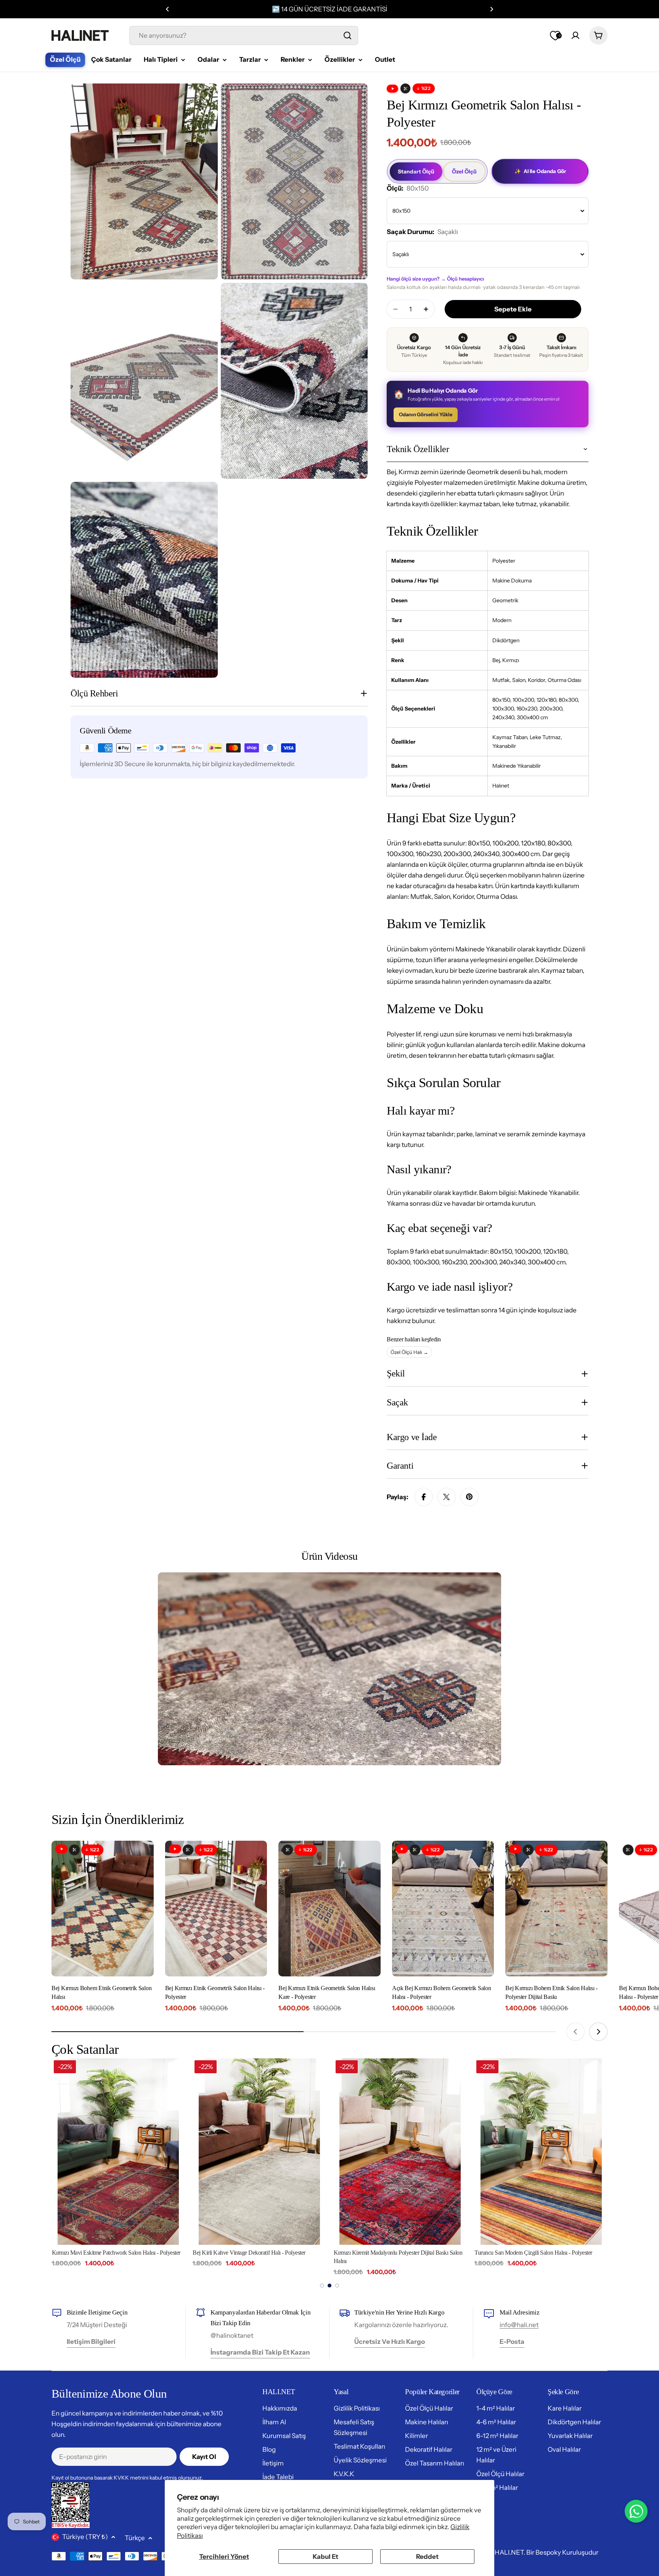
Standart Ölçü (416, 172)
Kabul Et (325, 2557)
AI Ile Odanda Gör (540, 171)
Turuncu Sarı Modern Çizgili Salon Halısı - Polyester (392, 2253)
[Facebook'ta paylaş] (424, 1497)
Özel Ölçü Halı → (409, 1352)
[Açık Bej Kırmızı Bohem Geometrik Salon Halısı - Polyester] (443, 1909)
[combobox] (244, 35)
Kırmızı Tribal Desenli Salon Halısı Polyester (524, 2253)
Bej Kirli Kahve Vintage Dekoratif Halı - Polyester (108, 2253)
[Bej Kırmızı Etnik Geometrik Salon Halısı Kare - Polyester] (329, 1909)
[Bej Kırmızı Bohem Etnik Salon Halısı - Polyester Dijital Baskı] (556, 1909)
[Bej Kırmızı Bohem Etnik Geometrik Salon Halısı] (103, 1909)
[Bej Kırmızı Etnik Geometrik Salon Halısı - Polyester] (216, 1909)
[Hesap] (575, 35)
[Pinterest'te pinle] (469, 1497)
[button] (167, 9)
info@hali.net (519, 2325)
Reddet (427, 2557)
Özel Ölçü (464, 172)
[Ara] (347, 35)
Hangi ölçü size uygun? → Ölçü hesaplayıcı (435, 279)
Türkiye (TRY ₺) (85, 2537)
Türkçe (135, 2538)
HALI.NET (509, 2552)
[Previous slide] (575, 2032)
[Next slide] (598, 2032)
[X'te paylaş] (447, 1497)
